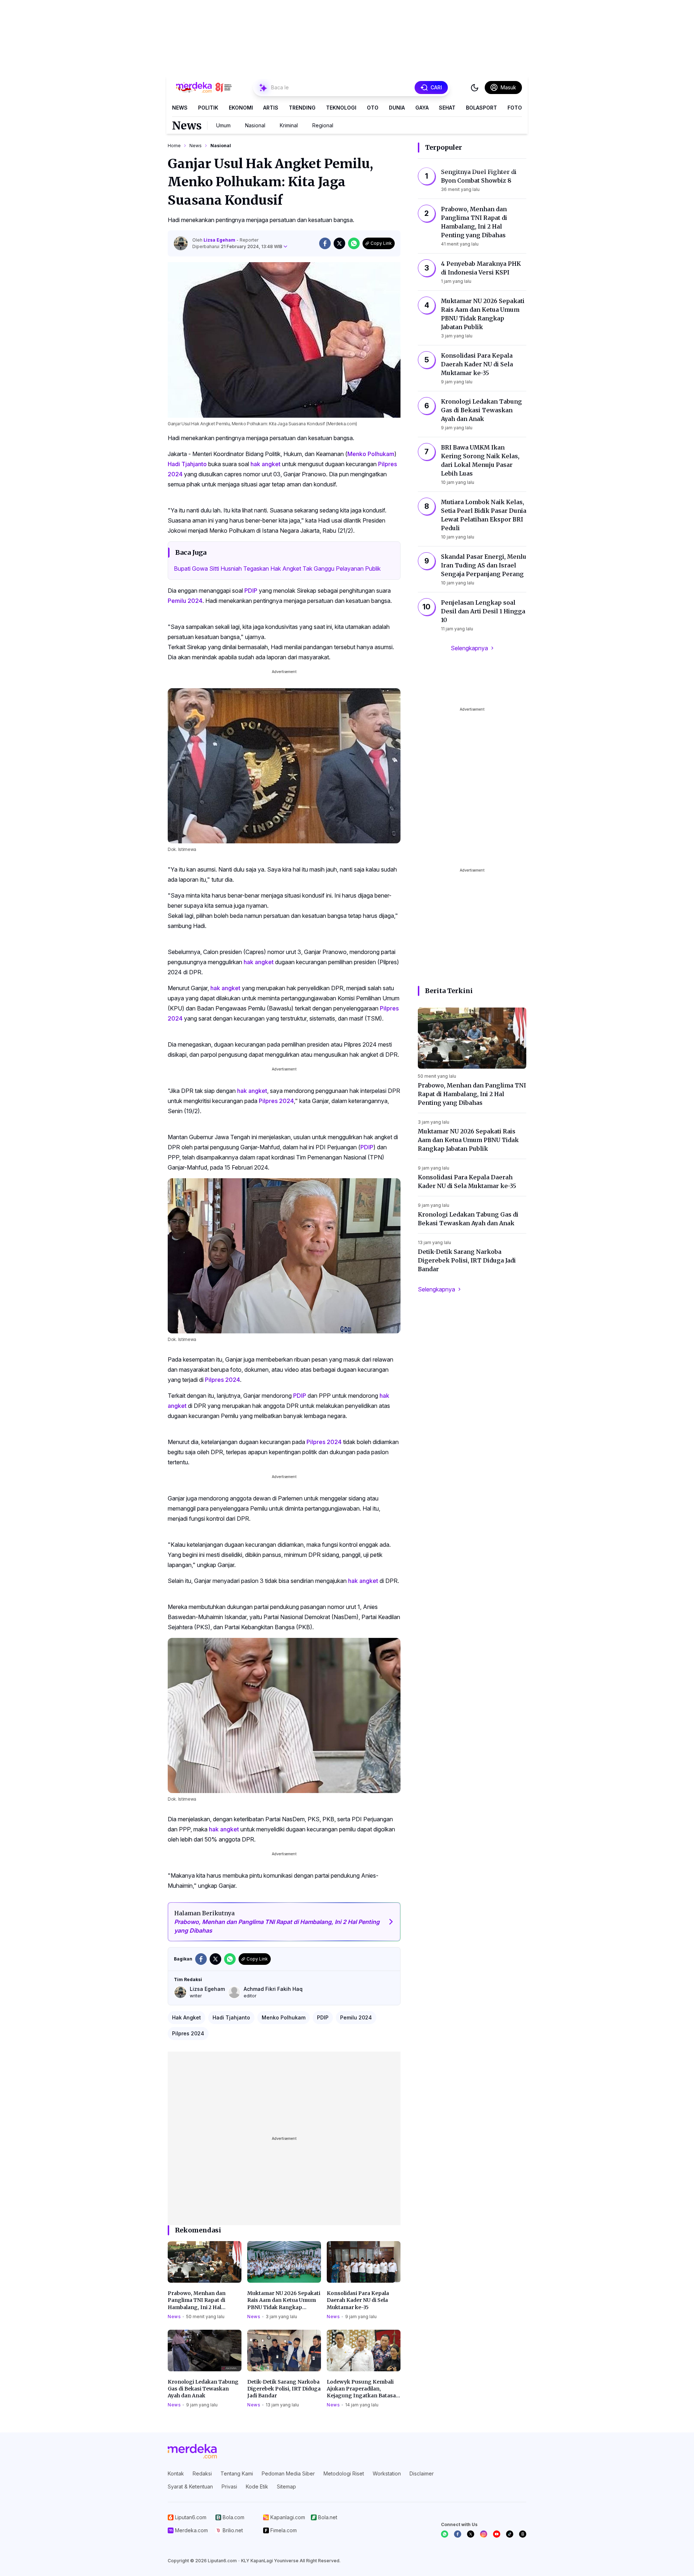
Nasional (255, 125)
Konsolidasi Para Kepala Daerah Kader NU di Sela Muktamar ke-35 (358, 2300)
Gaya (422, 108)
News (180, 108)
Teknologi (341, 108)
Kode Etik (257, 2486)
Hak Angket (187, 2017)
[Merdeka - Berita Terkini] (204, 88)
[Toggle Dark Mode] (475, 88)
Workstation (387, 2473)
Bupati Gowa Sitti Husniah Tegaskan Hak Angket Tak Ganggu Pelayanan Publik (277, 569)
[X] (471, 2534)
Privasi (229, 2486)
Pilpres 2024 (276, 1101)
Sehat (447, 108)
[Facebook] (458, 2534)
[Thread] (523, 2534)
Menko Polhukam (371, 454)
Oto (373, 108)
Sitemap (286, 2486)
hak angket (265, 464)
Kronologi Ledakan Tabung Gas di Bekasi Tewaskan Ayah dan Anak (203, 2389)
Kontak (176, 2473)
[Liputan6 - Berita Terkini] (192, 2451)
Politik (208, 108)
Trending (302, 108)
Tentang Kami (237, 2473)
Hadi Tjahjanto (187, 464)
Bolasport (481, 108)
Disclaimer (422, 2473)
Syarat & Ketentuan (190, 2486)
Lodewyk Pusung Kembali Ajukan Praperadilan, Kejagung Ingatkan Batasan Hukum (363, 2389)
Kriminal (289, 125)
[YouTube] (497, 2534)
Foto (515, 108)
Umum (223, 125)
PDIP (251, 591)
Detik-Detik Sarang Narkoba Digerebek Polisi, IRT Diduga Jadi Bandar (284, 2389)
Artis (271, 108)
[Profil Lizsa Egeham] (181, 243)
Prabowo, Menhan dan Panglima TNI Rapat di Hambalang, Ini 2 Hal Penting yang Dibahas (197, 2300)
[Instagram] (484, 2534)
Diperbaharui (237, 246)
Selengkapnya (469, 648)
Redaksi (202, 2473)
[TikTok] (510, 2534)
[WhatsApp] (445, 2534)
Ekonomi (241, 108)
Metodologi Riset (344, 2473)
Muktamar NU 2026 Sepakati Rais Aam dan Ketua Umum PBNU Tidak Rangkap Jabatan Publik (284, 2300)
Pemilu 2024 (185, 601)
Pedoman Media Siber (288, 2473)
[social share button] (325, 243)
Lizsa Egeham (220, 240)
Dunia (397, 108)
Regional (323, 125)
